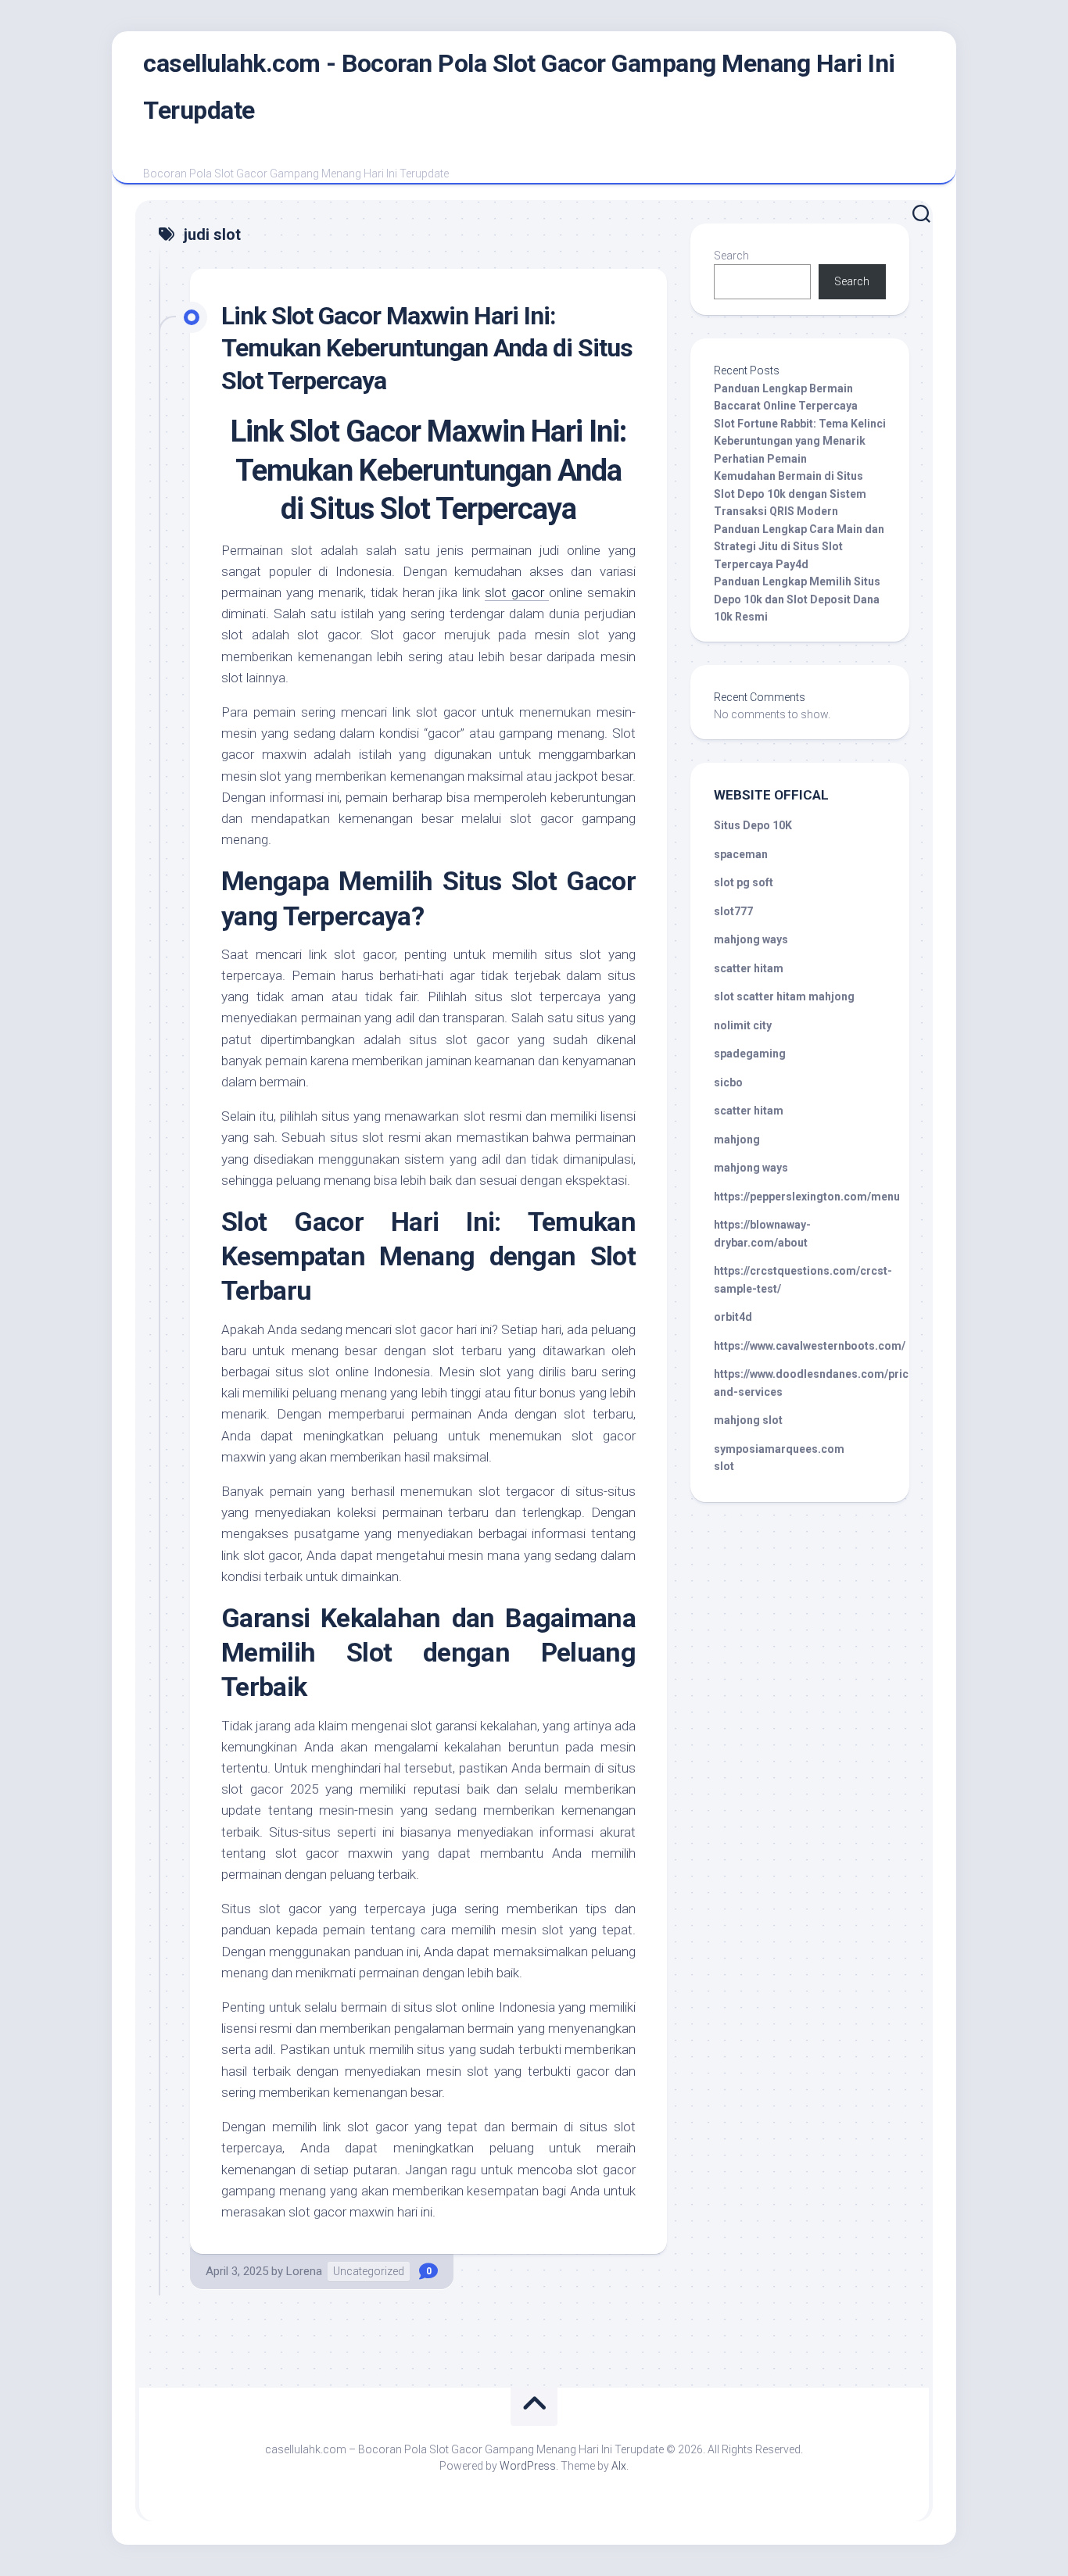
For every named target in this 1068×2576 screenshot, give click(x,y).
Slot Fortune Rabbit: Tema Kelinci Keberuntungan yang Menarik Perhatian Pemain (800, 441)
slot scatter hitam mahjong (784, 996)
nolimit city (743, 1025)
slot (724, 1466)
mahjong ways (751, 939)
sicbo (728, 1082)
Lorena (304, 2271)
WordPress (528, 2466)
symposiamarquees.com (779, 1449)
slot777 (733, 911)
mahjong (737, 1140)
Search (731, 256)
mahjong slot (748, 1420)
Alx (619, 2466)
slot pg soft (744, 882)
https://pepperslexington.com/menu (807, 1197)
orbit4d (733, 1317)
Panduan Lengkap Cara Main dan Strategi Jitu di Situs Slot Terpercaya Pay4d (799, 547)
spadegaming (750, 1054)
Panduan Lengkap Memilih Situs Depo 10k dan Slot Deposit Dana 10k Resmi (797, 599)
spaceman (741, 854)
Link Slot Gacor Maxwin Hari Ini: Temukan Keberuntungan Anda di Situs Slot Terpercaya (427, 348)
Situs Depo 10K (753, 825)
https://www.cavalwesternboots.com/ (810, 1346)
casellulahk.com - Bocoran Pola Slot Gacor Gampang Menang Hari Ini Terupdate (519, 87)
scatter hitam (749, 968)
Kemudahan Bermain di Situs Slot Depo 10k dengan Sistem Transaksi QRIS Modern (790, 494)
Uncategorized (369, 2271)
